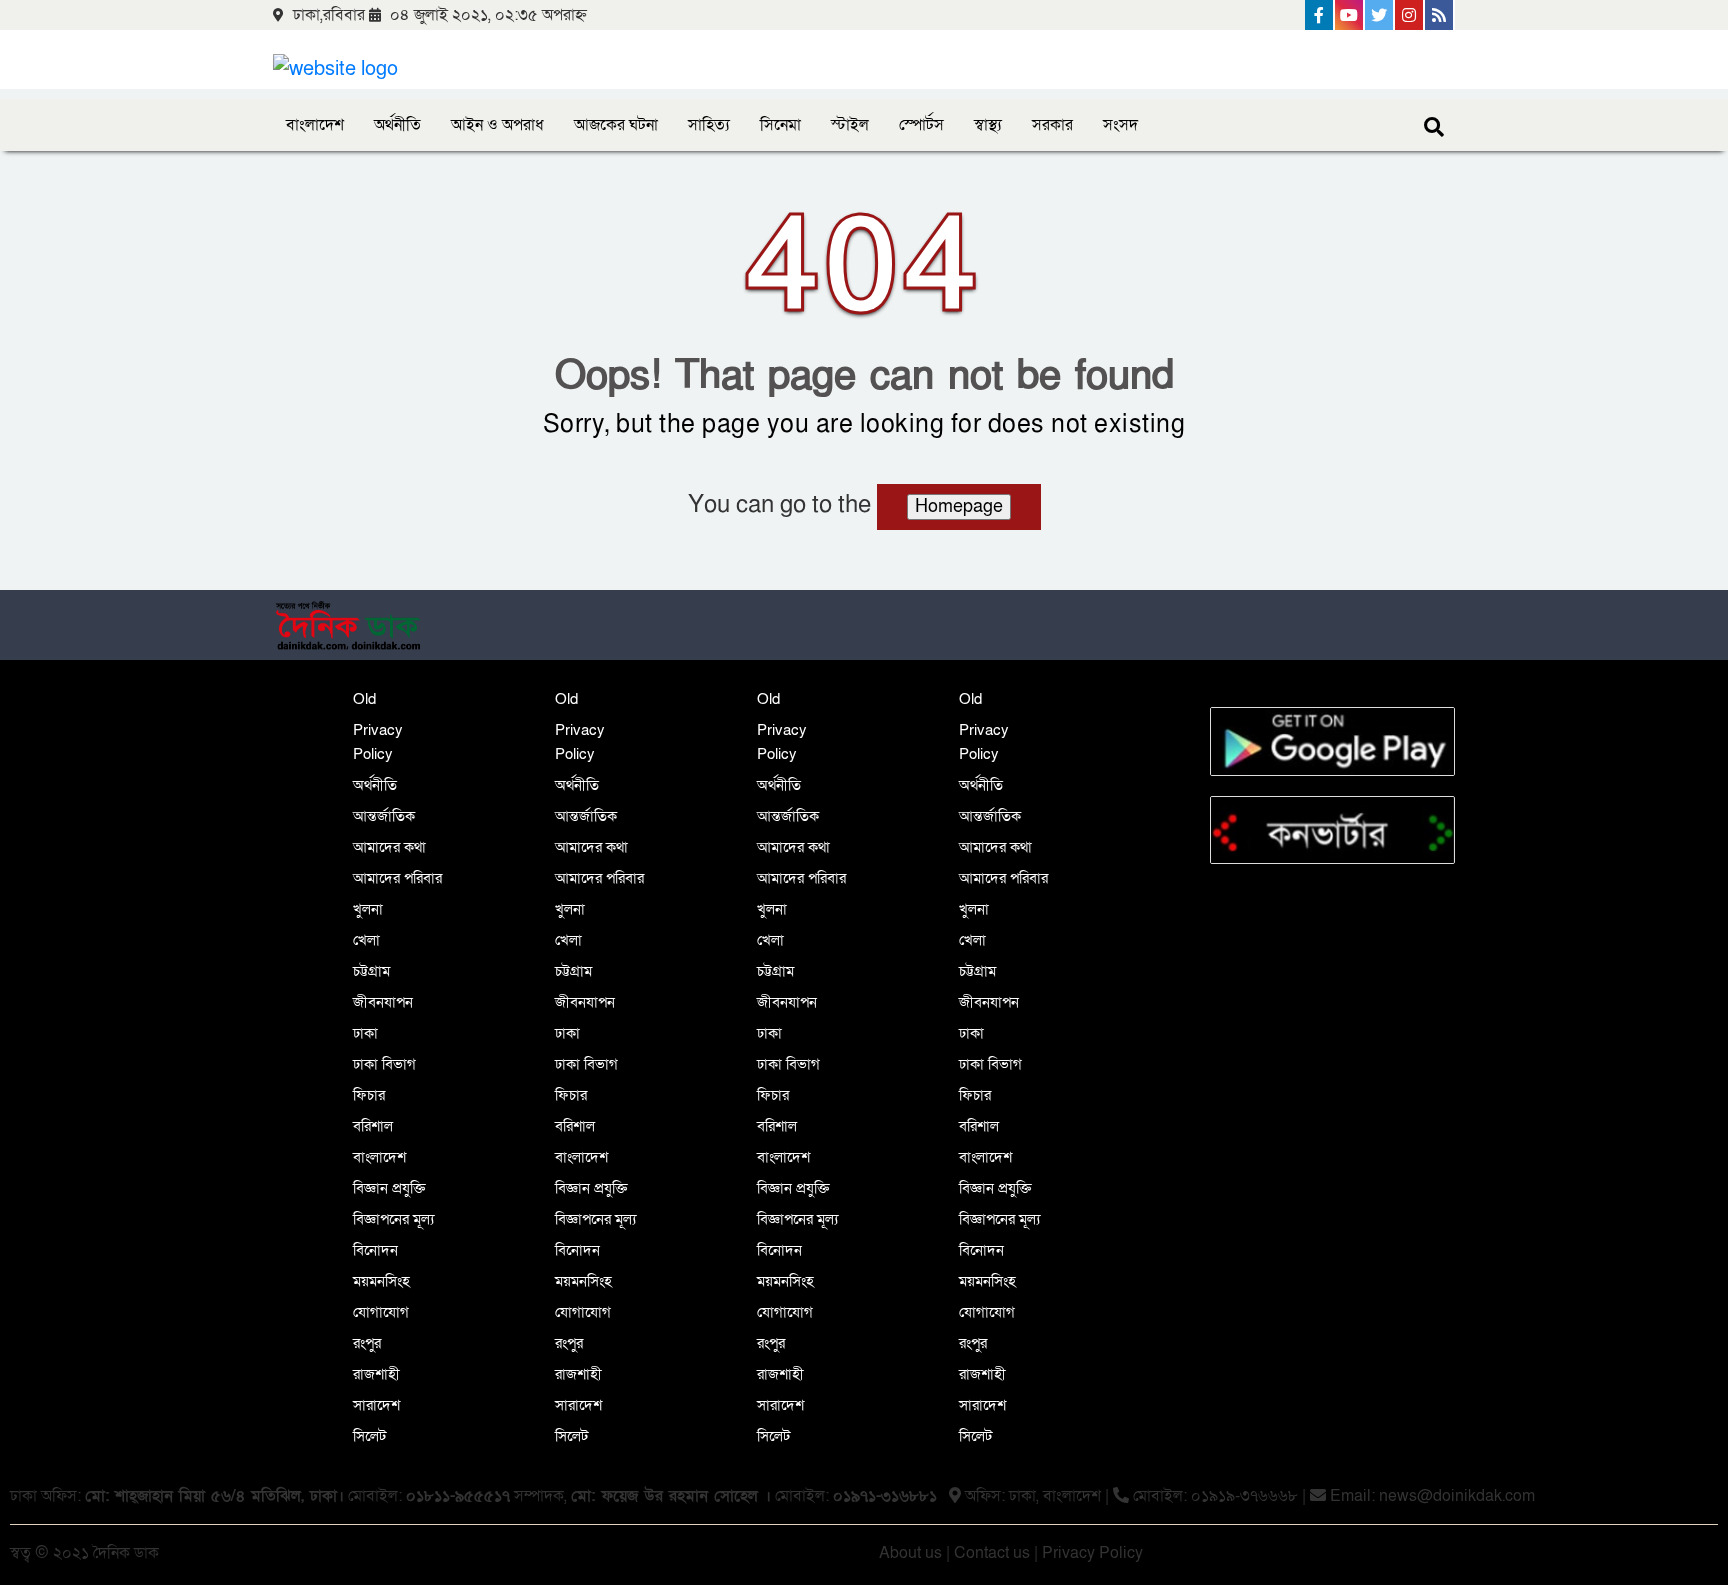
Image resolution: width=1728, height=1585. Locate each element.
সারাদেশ (376, 1405)
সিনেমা (780, 125)
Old (364, 699)
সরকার (1052, 125)
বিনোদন (375, 1250)
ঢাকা (365, 1033)
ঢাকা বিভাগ (384, 1064)
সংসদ (1120, 125)
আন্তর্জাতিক (384, 816)
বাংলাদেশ (315, 125)
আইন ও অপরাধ (497, 125)
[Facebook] (1320, 15)
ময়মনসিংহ (381, 1281)
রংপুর (367, 1343)
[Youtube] (1350, 15)
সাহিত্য (709, 125)
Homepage (959, 506)
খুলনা (368, 909)
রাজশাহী (376, 1374)
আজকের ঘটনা (616, 125)
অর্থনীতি (397, 125)
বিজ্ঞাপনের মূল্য (393, 1219)
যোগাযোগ (381, 1312)
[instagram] (1410, 15)
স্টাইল (850, 125)
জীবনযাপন (383, 1002)
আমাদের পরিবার (397, 878)
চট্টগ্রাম (371, 971)
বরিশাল (373, 1126)
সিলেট (369, 1436)
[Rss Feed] (1440, 15)
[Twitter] (1380, 15)
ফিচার (369, 1095)
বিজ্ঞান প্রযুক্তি (389, 1188)
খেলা (366, 940)
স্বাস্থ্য (988, 125)
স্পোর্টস (921, 125)
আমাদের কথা (389, 847)
